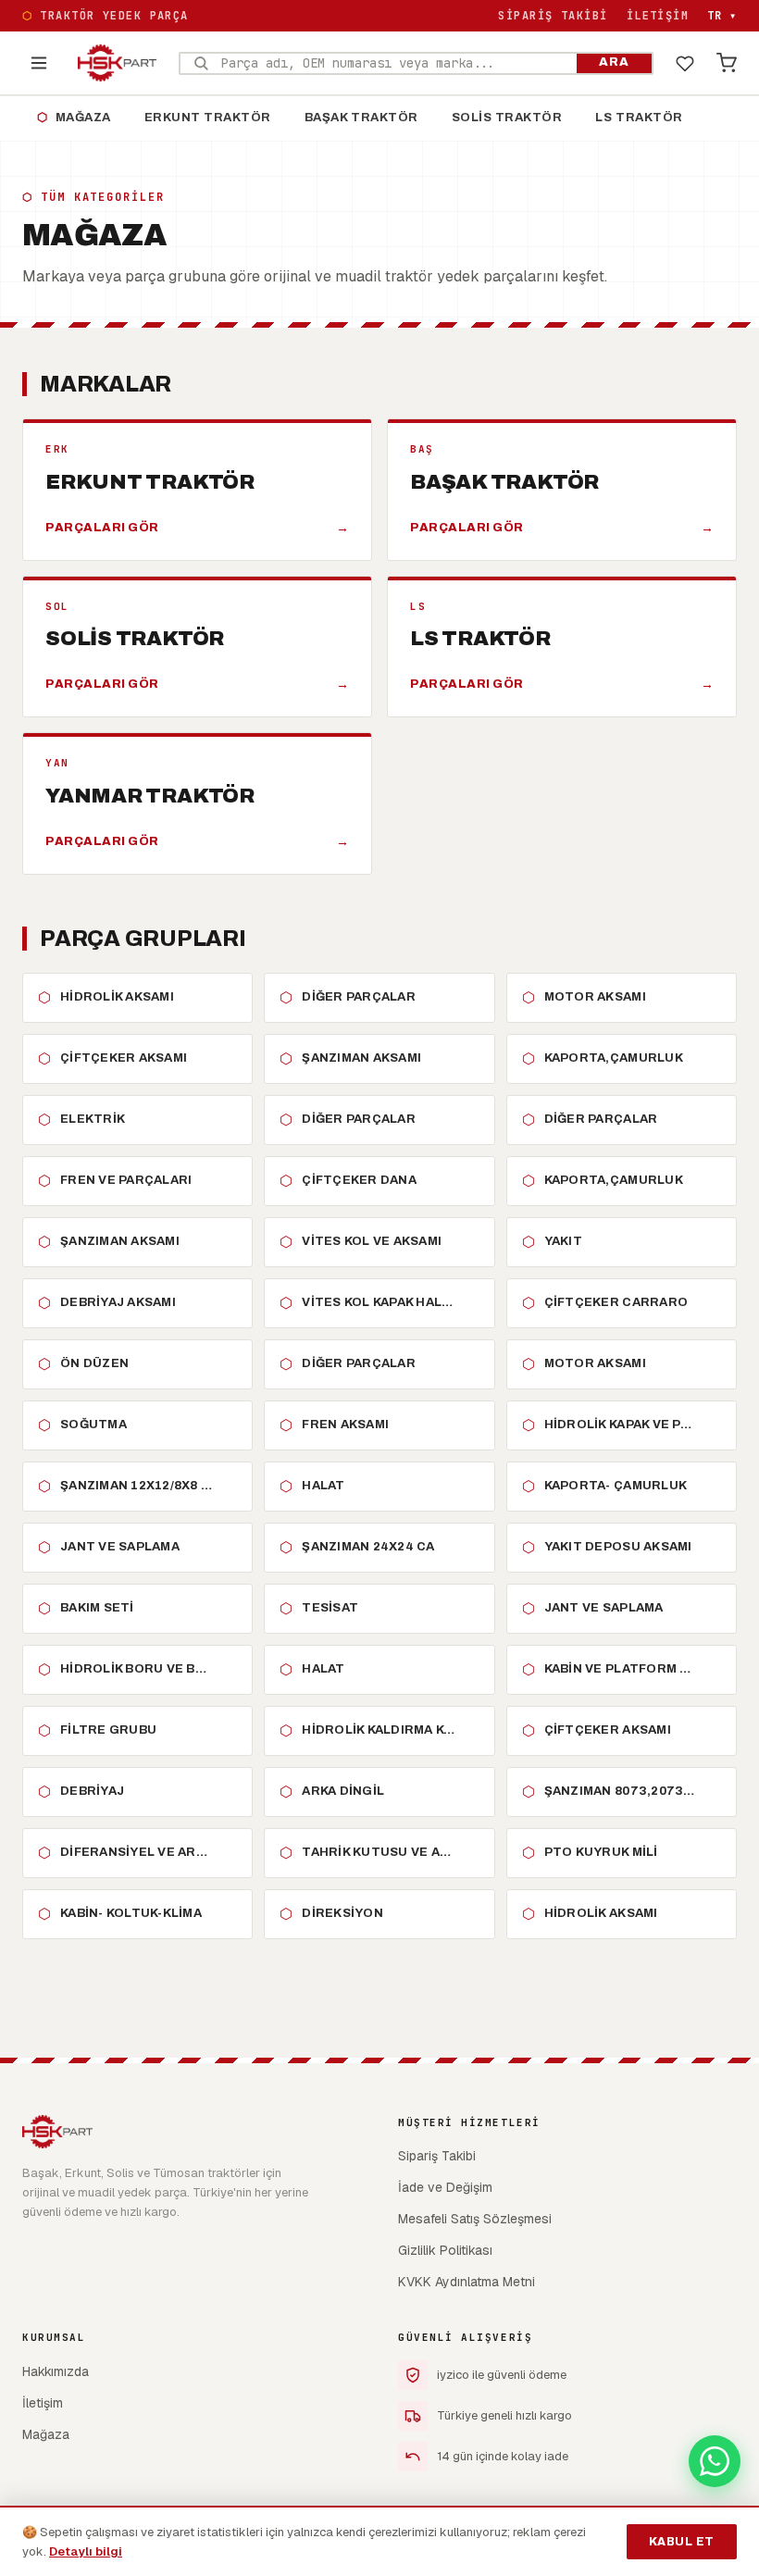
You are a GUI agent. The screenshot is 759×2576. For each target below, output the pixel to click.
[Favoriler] (685, 63)
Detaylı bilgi (86, 2551)
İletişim (658, 16)
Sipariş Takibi (553, 16)
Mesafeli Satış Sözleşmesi (475, 2219)
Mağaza (74, 118)
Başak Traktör (361, 118)
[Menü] (39, 63)
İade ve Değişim (445, 2187)
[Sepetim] (727, 63)
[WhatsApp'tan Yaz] (715, 2461)
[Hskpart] (117, 63)
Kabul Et (682, 2542)
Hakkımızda (56, 2371)
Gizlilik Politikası (445, 2250)
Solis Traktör (507, 118)
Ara (614, 62)
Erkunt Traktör (208, 118)
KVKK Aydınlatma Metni (467, 2282)
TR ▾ (722, 16)
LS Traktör (639, 118)
